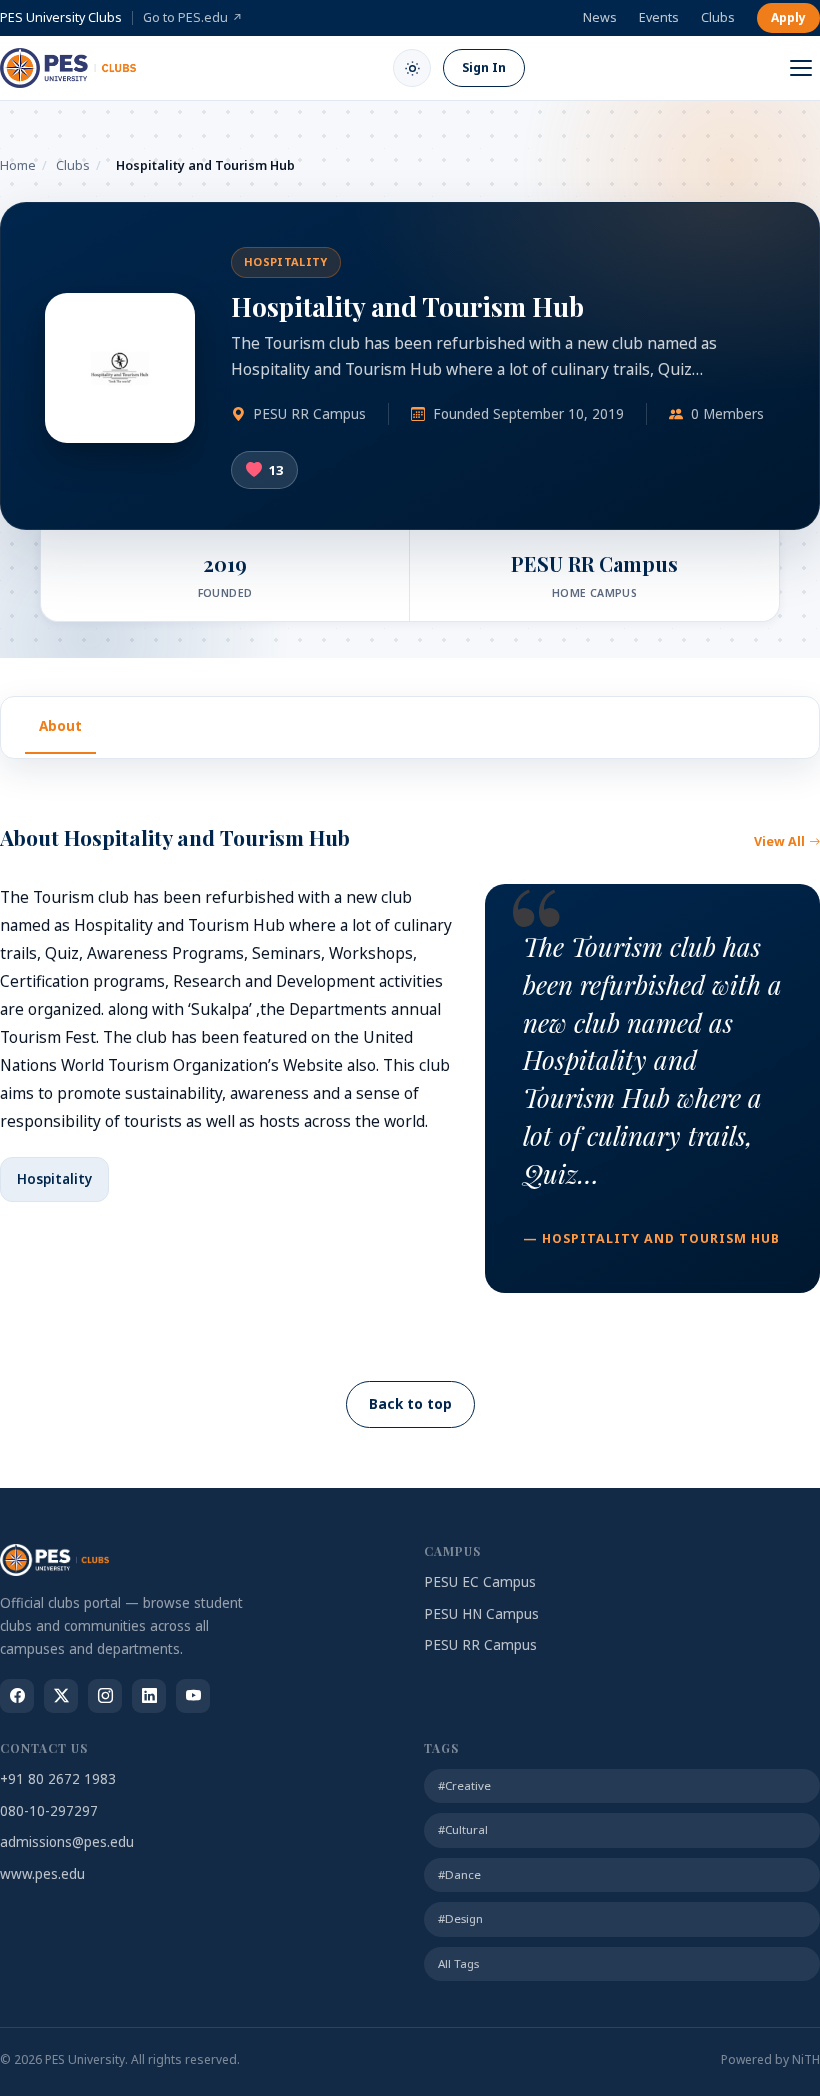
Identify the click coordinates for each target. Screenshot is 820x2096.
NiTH (806, 2059)
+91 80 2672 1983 (58, 1779)
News (600, 17)
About (60, 726)
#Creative (464, 1785)
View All (779, 841)
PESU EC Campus (480, 1582)
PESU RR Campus (480, 1645)
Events (659, 17)
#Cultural (463, 1829)
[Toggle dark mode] (412, 68)
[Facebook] (17, 1696)
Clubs (718, 17)
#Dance (459, 1874)
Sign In (484, 67)
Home (18, 165)
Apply (788, 17)
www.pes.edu (42, 1874)
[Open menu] (801, 68)
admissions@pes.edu (67, 1842)
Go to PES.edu (193, 17)
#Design (460, 1918)
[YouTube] (193, 1696)
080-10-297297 (49, 1811)
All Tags (458, 1963)
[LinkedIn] (149, 1696)
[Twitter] (61, 1696)
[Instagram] (105, 1696)
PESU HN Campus (481, 1614)
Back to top (410, 1404)
